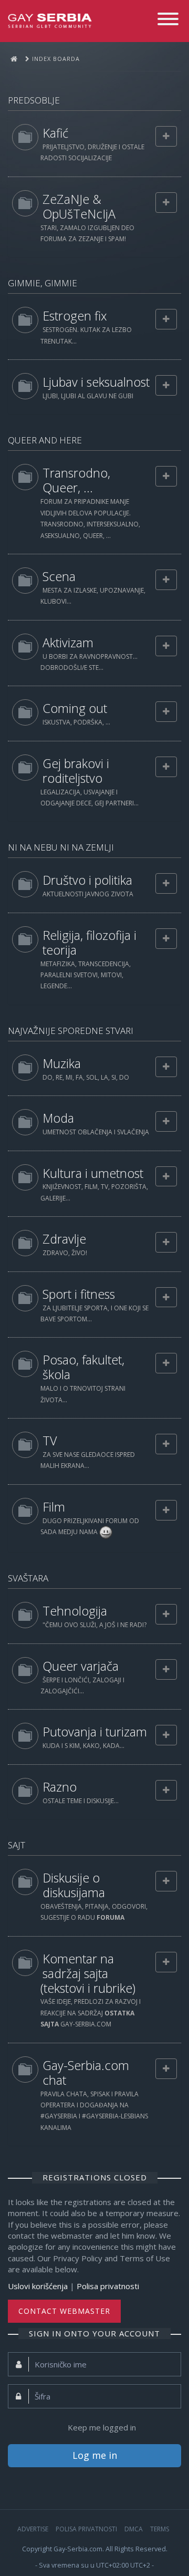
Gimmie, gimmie (43, 283)
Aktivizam (68, 643)
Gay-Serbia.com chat (86, 2073)
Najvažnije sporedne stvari (71, 1031)
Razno (60, 1787)
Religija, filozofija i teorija (90, 943)
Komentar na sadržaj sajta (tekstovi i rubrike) (88, 1973)
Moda (58, 1118)
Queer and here (45, 440)
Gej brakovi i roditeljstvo (76, 771)
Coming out (75, 708)
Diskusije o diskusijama (74, 1885)
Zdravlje (64, 1239)
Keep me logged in (102, 2427)
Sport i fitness (79, 1294)
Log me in (95, 2455)
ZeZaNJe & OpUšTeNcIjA (79, 206)
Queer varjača (81, 1666)
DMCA (134, 2529)
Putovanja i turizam (95, 1732)
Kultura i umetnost (93, 1173)
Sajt (17, 1845)
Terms (160, 2529)
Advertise (33, 2529)
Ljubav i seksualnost (96, 382)
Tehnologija (75, 1611)
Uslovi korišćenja (38, 2286)
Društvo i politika (87, 880)
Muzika (62, 1063)
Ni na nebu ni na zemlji (61, 847)
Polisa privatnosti (108, 2286)
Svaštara (28, 1578)
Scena (59, 576)
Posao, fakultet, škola (83, 1367)
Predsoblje (34, 100)
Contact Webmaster (64, 2311)
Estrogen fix (75, 316)
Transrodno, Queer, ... (76, 480)
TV (50, 1441)
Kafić (55, 133)
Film (54, 1507)
